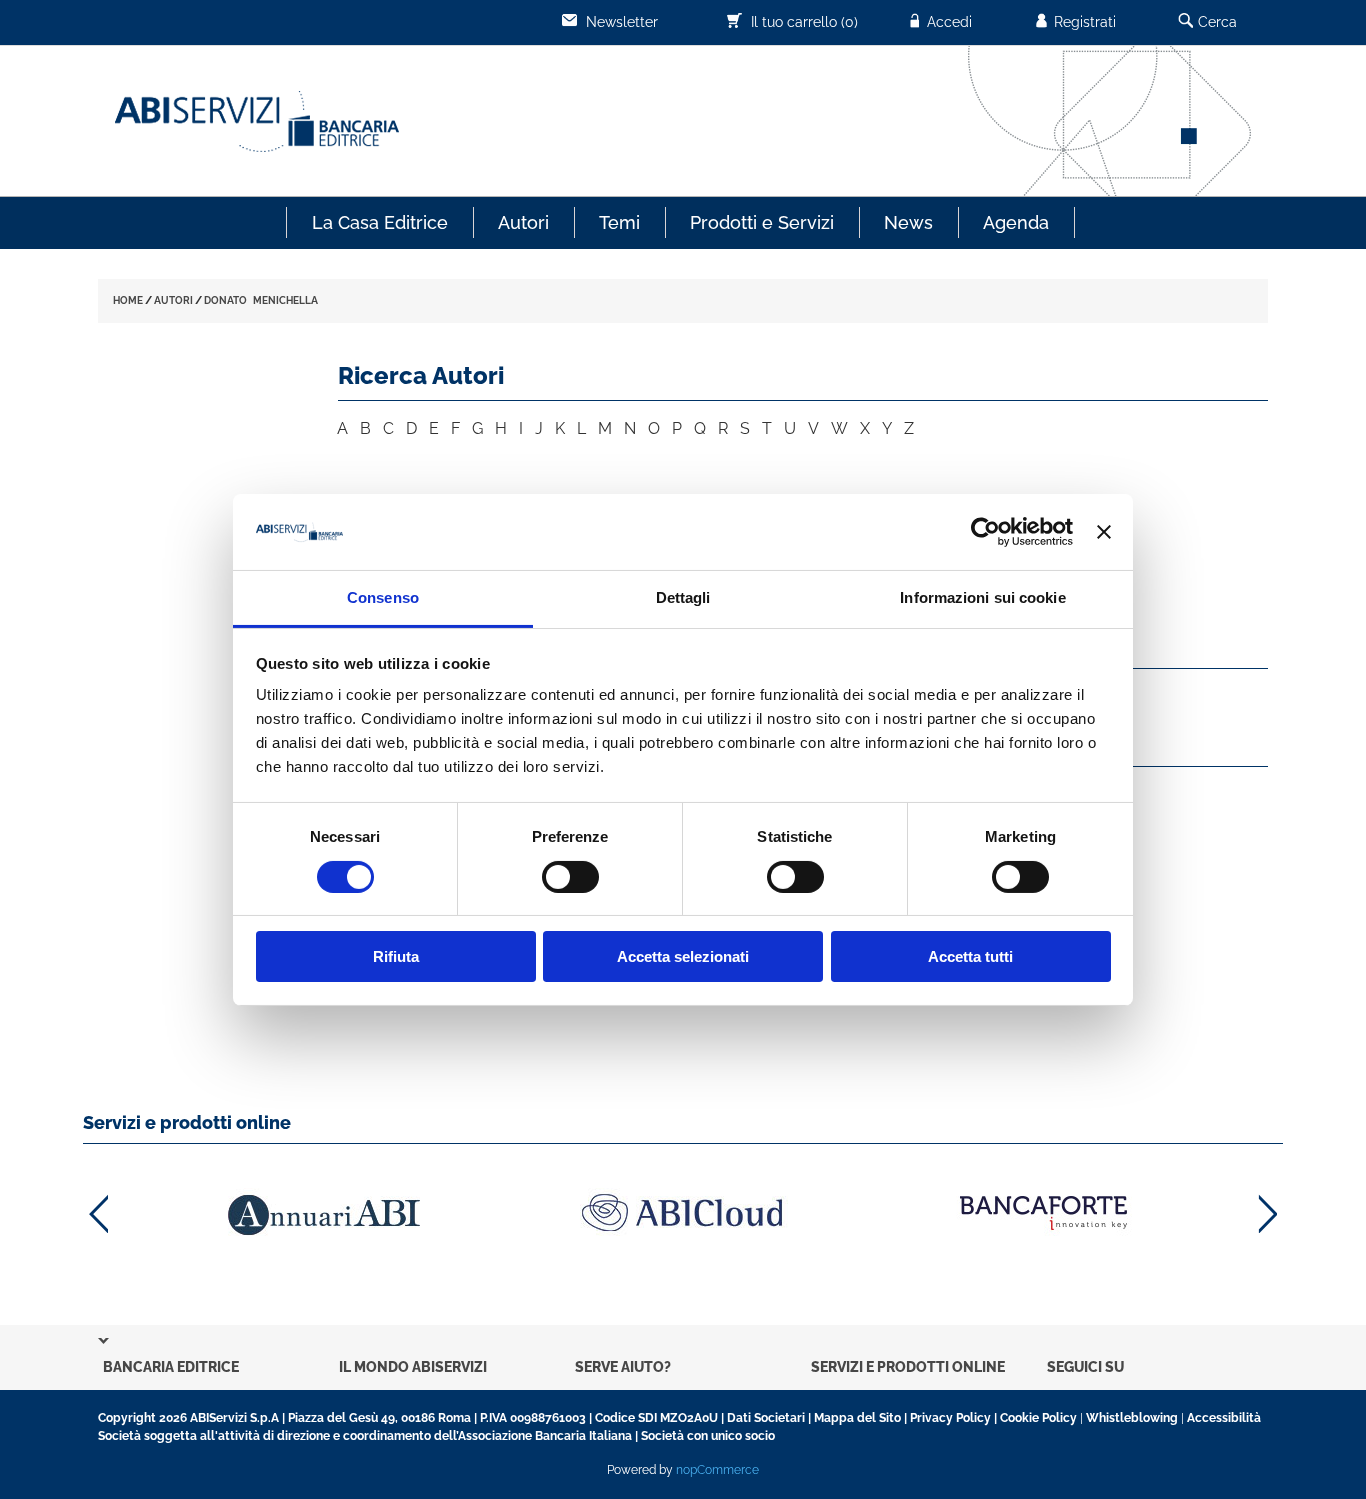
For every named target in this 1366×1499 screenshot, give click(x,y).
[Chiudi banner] (1104, 532)
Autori (523, 222)
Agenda (1016, 222)
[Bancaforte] (1043, 1212)
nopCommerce (717, 1470)
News (908, 222)
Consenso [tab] (383, 597)
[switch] (570, 877)
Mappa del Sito (857, 1418)
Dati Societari (766, 1418)
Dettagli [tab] (683, 597)
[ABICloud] (683, 1212)
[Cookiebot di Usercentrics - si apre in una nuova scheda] (985, 532)
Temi (619, 222)
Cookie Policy (1038, 1418)
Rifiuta (396, 956)
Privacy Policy (950, 1418)
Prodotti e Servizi (762, 222)
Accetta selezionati (683, 956)
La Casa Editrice (380, 222)
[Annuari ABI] (323, 1214)
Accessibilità (1224, 1418)
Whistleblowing (1132, 1418)
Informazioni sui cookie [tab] (982, 597)
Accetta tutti (970, 956)
